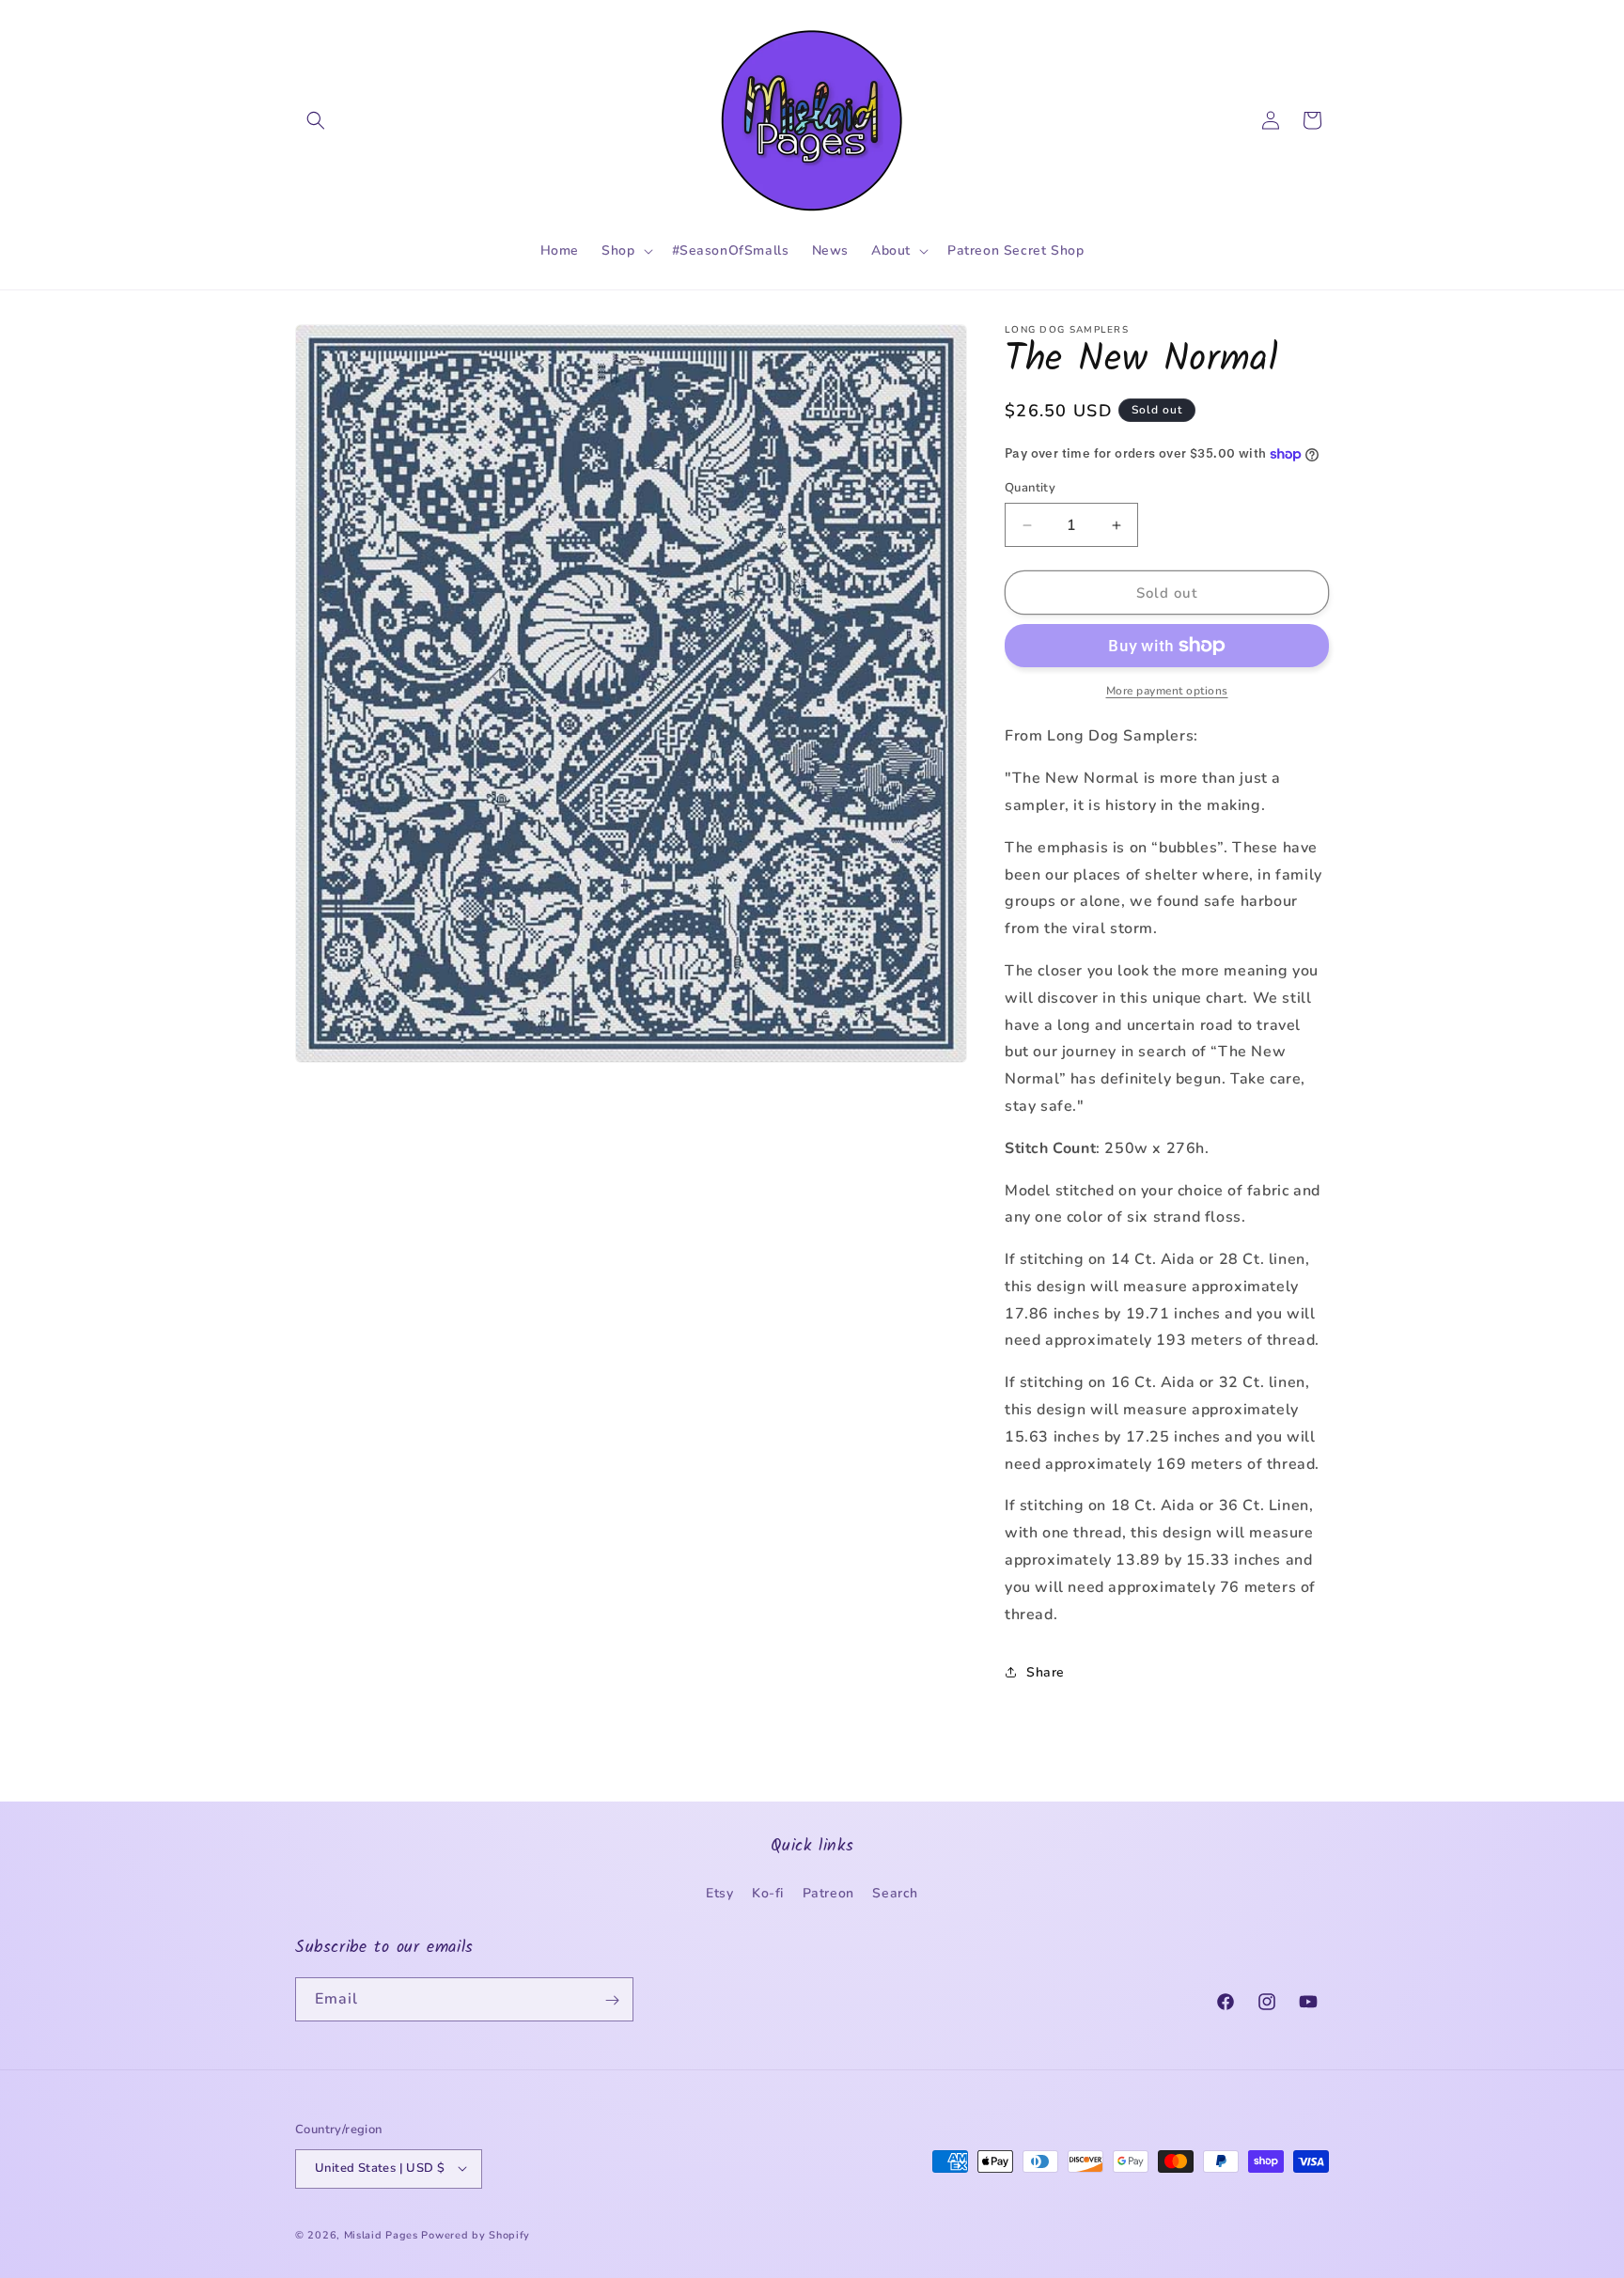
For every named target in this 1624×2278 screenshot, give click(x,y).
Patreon (828, 1892)
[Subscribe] (612, 2000)
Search (895, 1892)
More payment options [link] (1167, 691)
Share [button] (1046, 1672)
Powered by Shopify (476, 2234)
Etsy (719, 1892)
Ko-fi (768, 1892)
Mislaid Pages (381, 2234)
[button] (316, 120)
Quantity (1030, 488)
